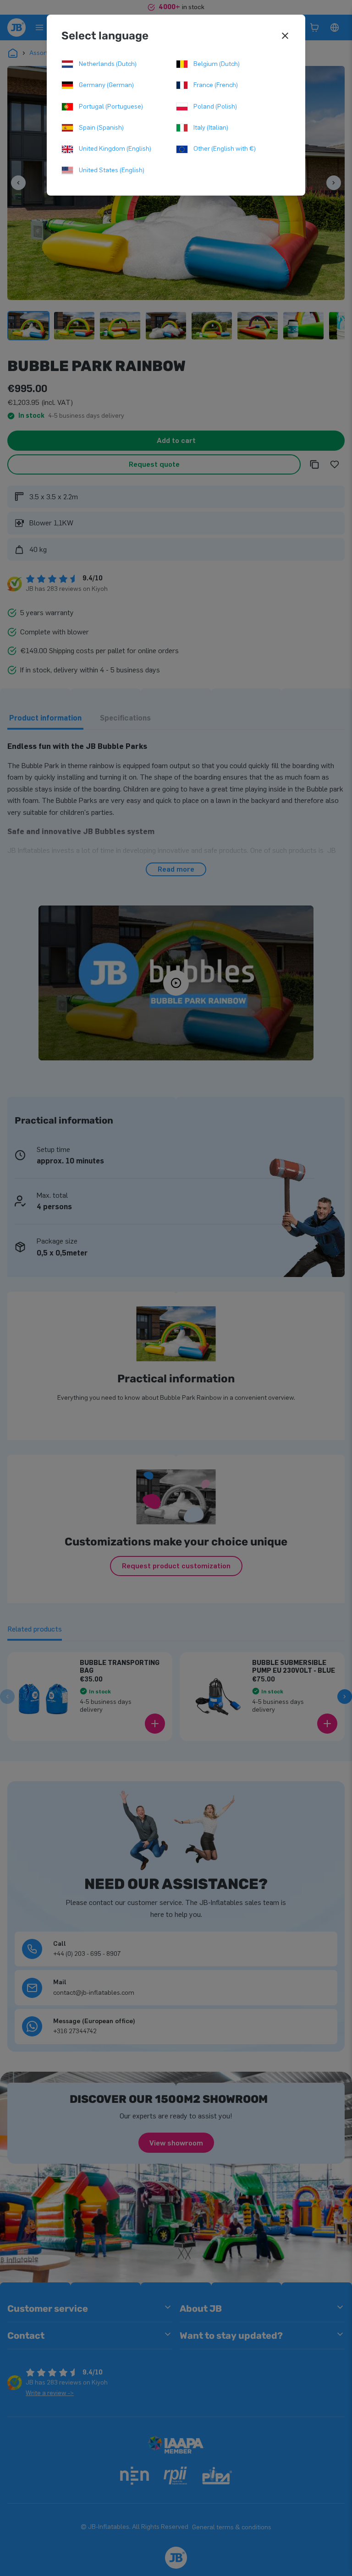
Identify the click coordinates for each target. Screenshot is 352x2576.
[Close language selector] (285, 36)
